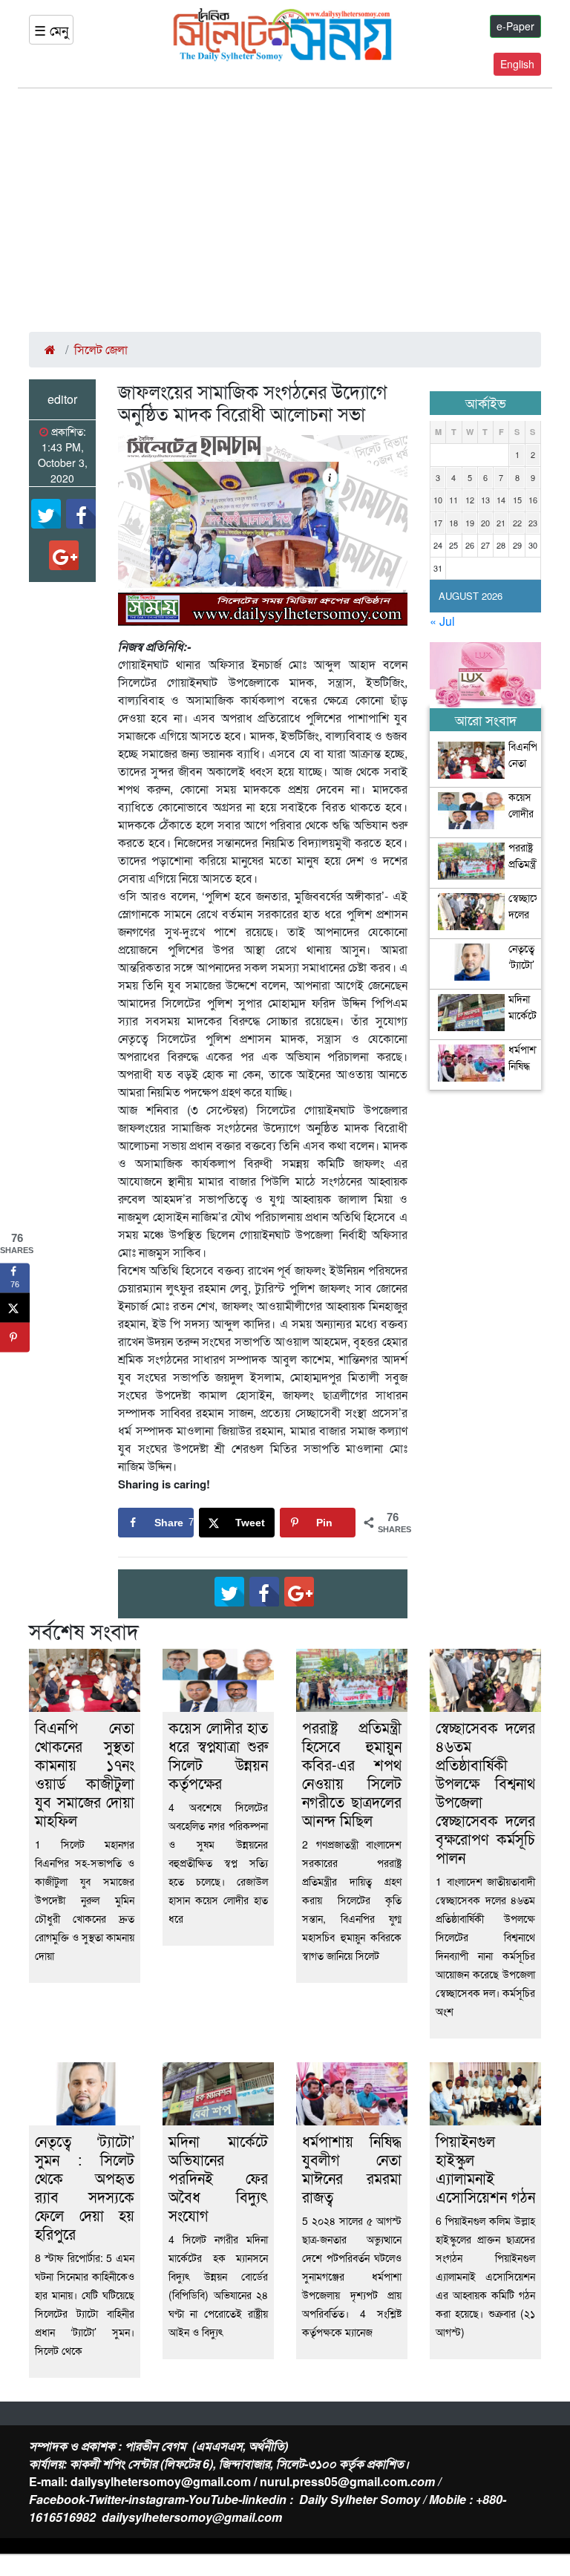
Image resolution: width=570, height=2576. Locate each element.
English (517, 64)
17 (438, 523)
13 (485, 500)
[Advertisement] (285, 210)
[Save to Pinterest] (15, 1337)
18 (453, 523)
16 (533, 500)
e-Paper (515, 26)
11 (453, 500)
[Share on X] (15, 1307)
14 (501, 500)
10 (438, 500)
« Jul (442, 621)
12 (470, 500)
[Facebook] (81, 514)
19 (470, 523)
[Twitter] (46, 514)
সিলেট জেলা (101, 349)
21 (501, 523)
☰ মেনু (51, 30)
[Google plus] (64, 555)
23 (533, 523)
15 (517, 500)
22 (517, 523)
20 (485, 523)
